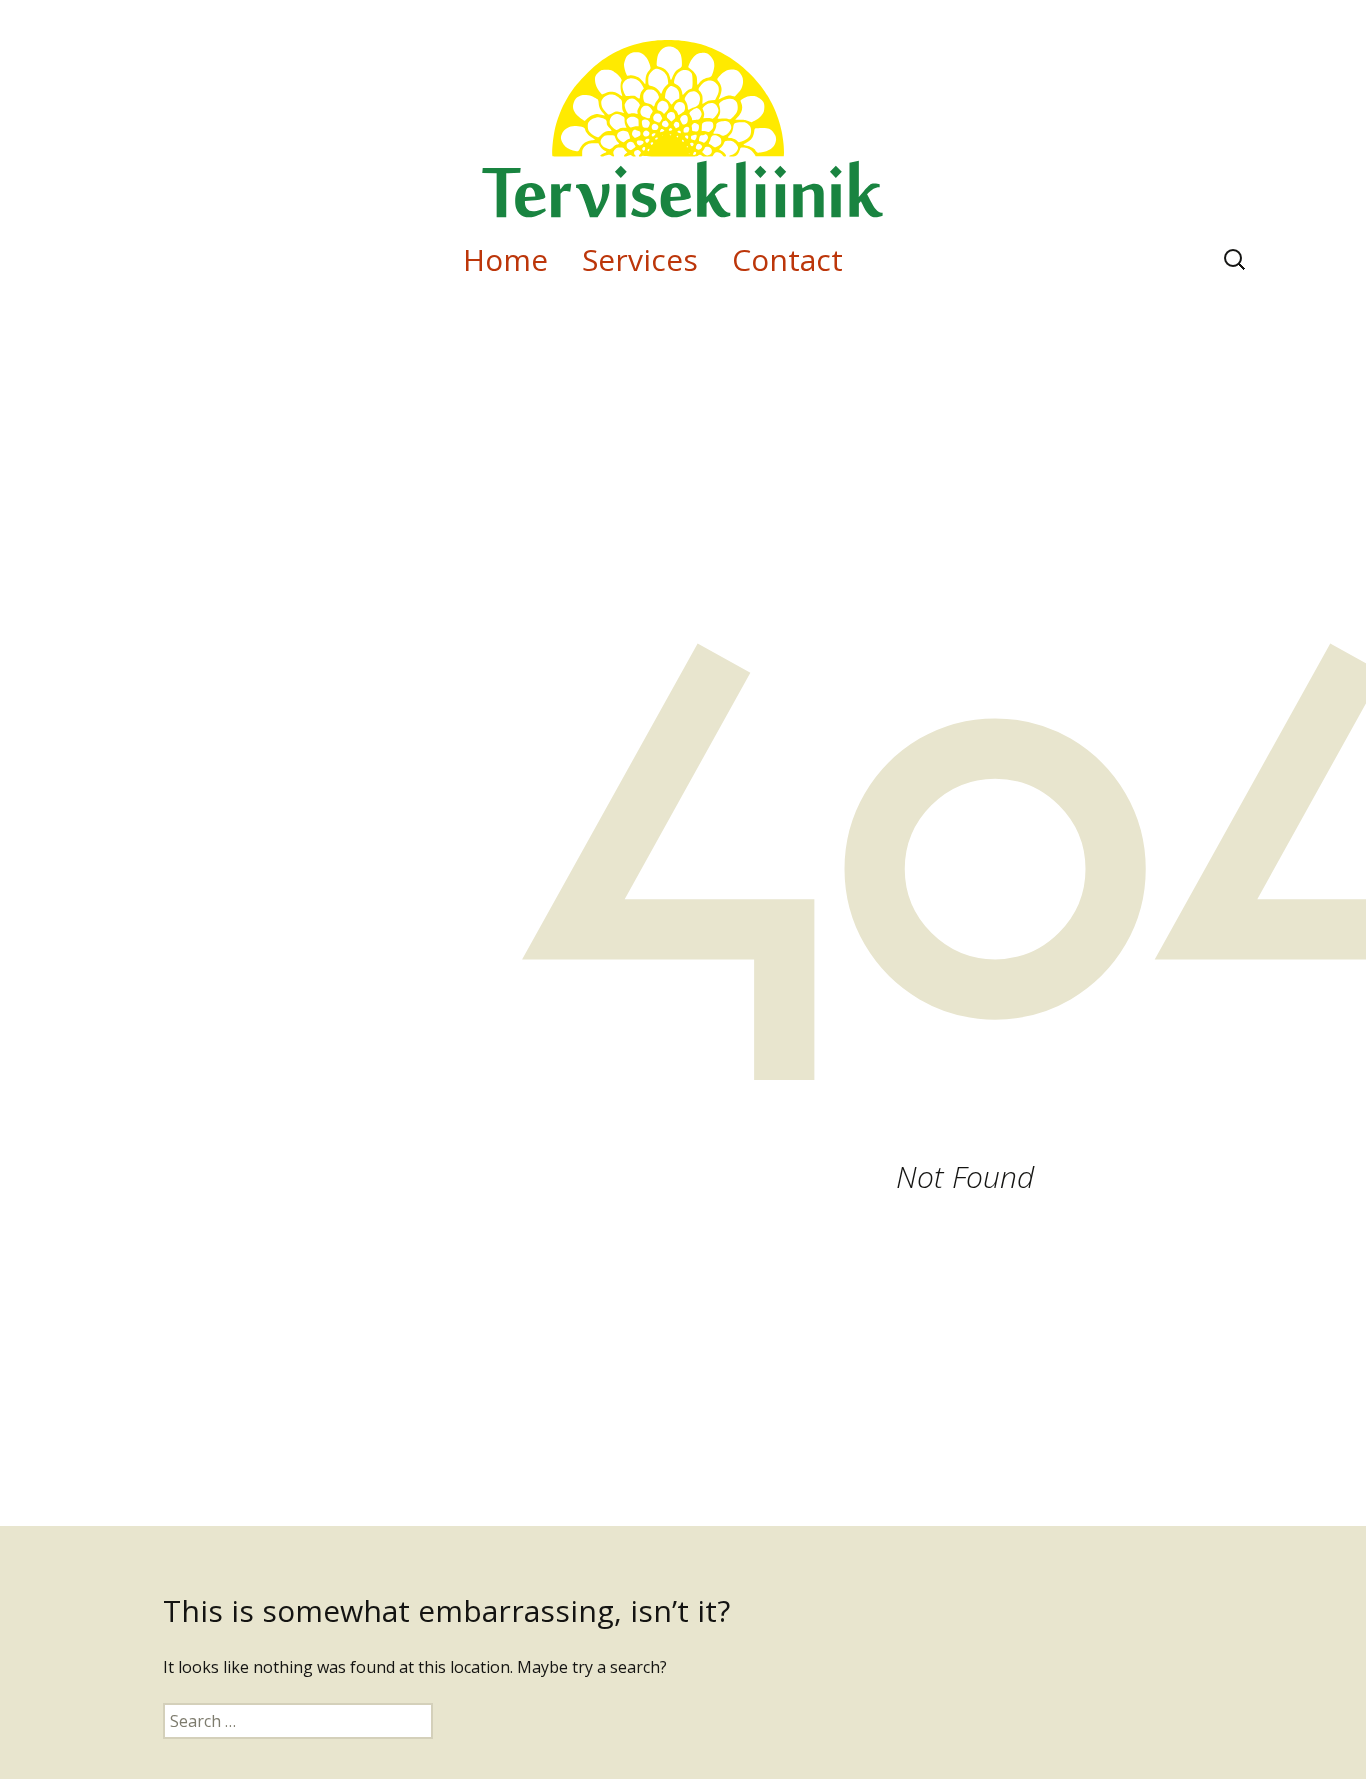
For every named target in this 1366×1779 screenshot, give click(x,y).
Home (505, 259)
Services (640, 259)
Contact (787, 259)
